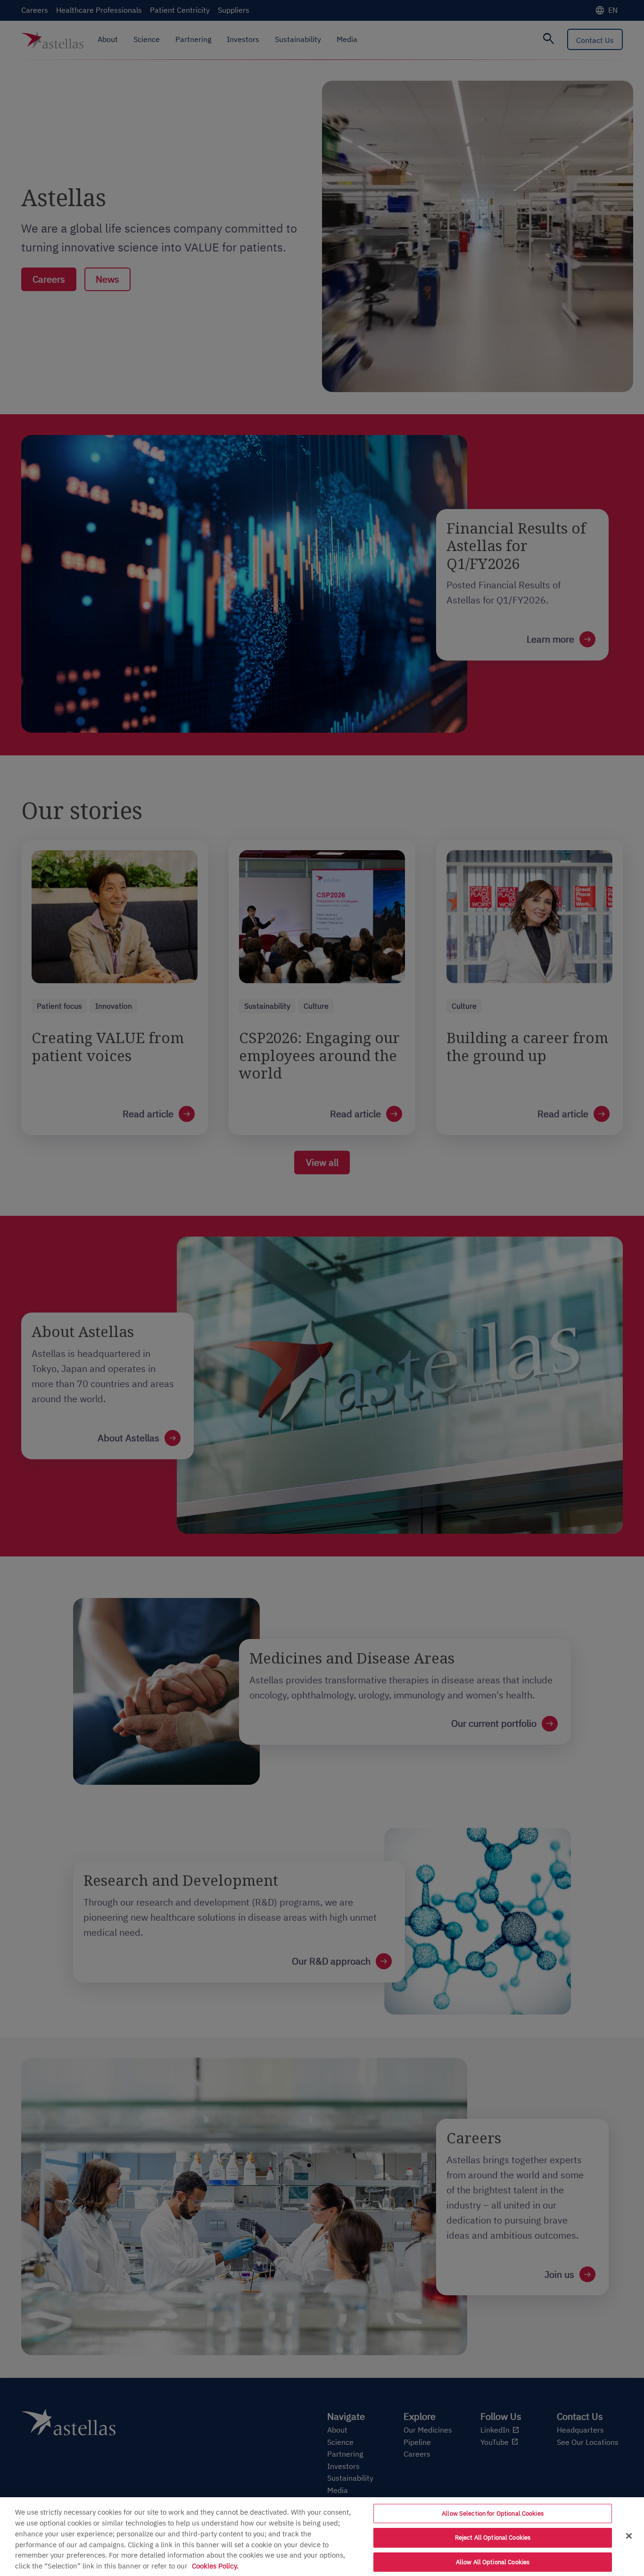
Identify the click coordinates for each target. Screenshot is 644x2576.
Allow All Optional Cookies (493, 2562)
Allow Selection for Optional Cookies (493, 2513)
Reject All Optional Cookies (493, 2538)
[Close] (629, 2536)
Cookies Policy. (215, 2566)
